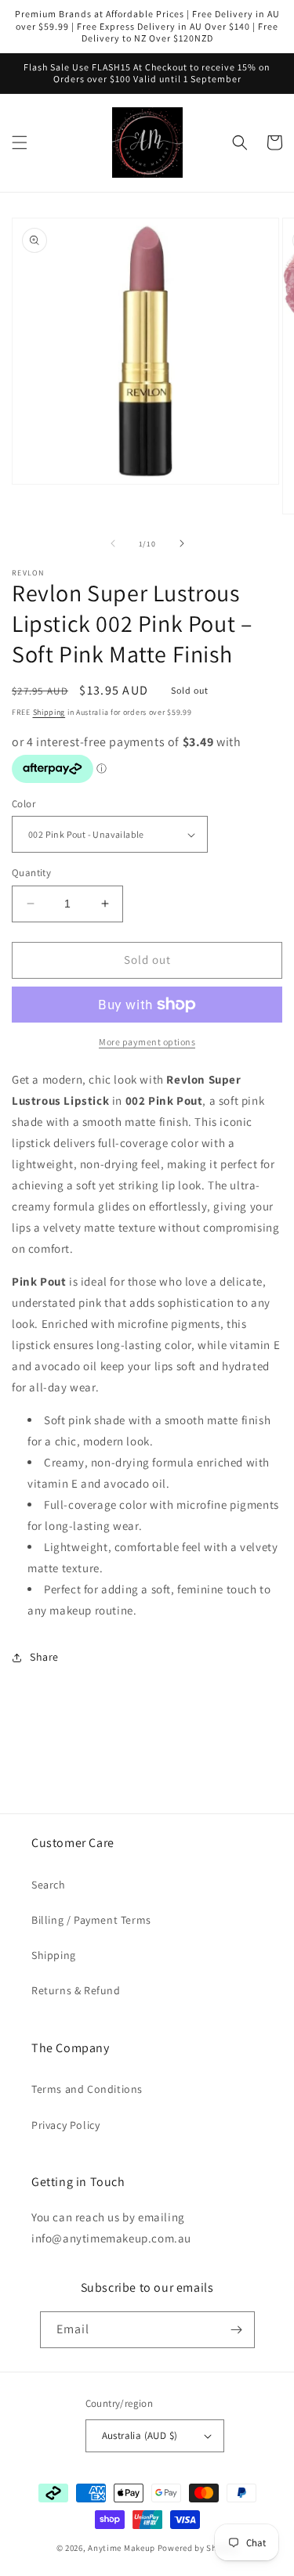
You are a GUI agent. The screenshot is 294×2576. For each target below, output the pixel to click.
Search (49, 1885)
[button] (20, 143)
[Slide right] (182, 543)
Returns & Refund (76, 1990)
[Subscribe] (237, 2330)
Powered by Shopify (198, 2548)
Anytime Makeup (122, 2548)
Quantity (31, 873)
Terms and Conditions (87, 2089)
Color (24, 804)
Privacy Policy (65, 2125)
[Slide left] (113, 543)
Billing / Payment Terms (91, 1920)
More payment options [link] (147, 1042)
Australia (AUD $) (140, 2435)
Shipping (49, 712)
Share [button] (44, 1657)
